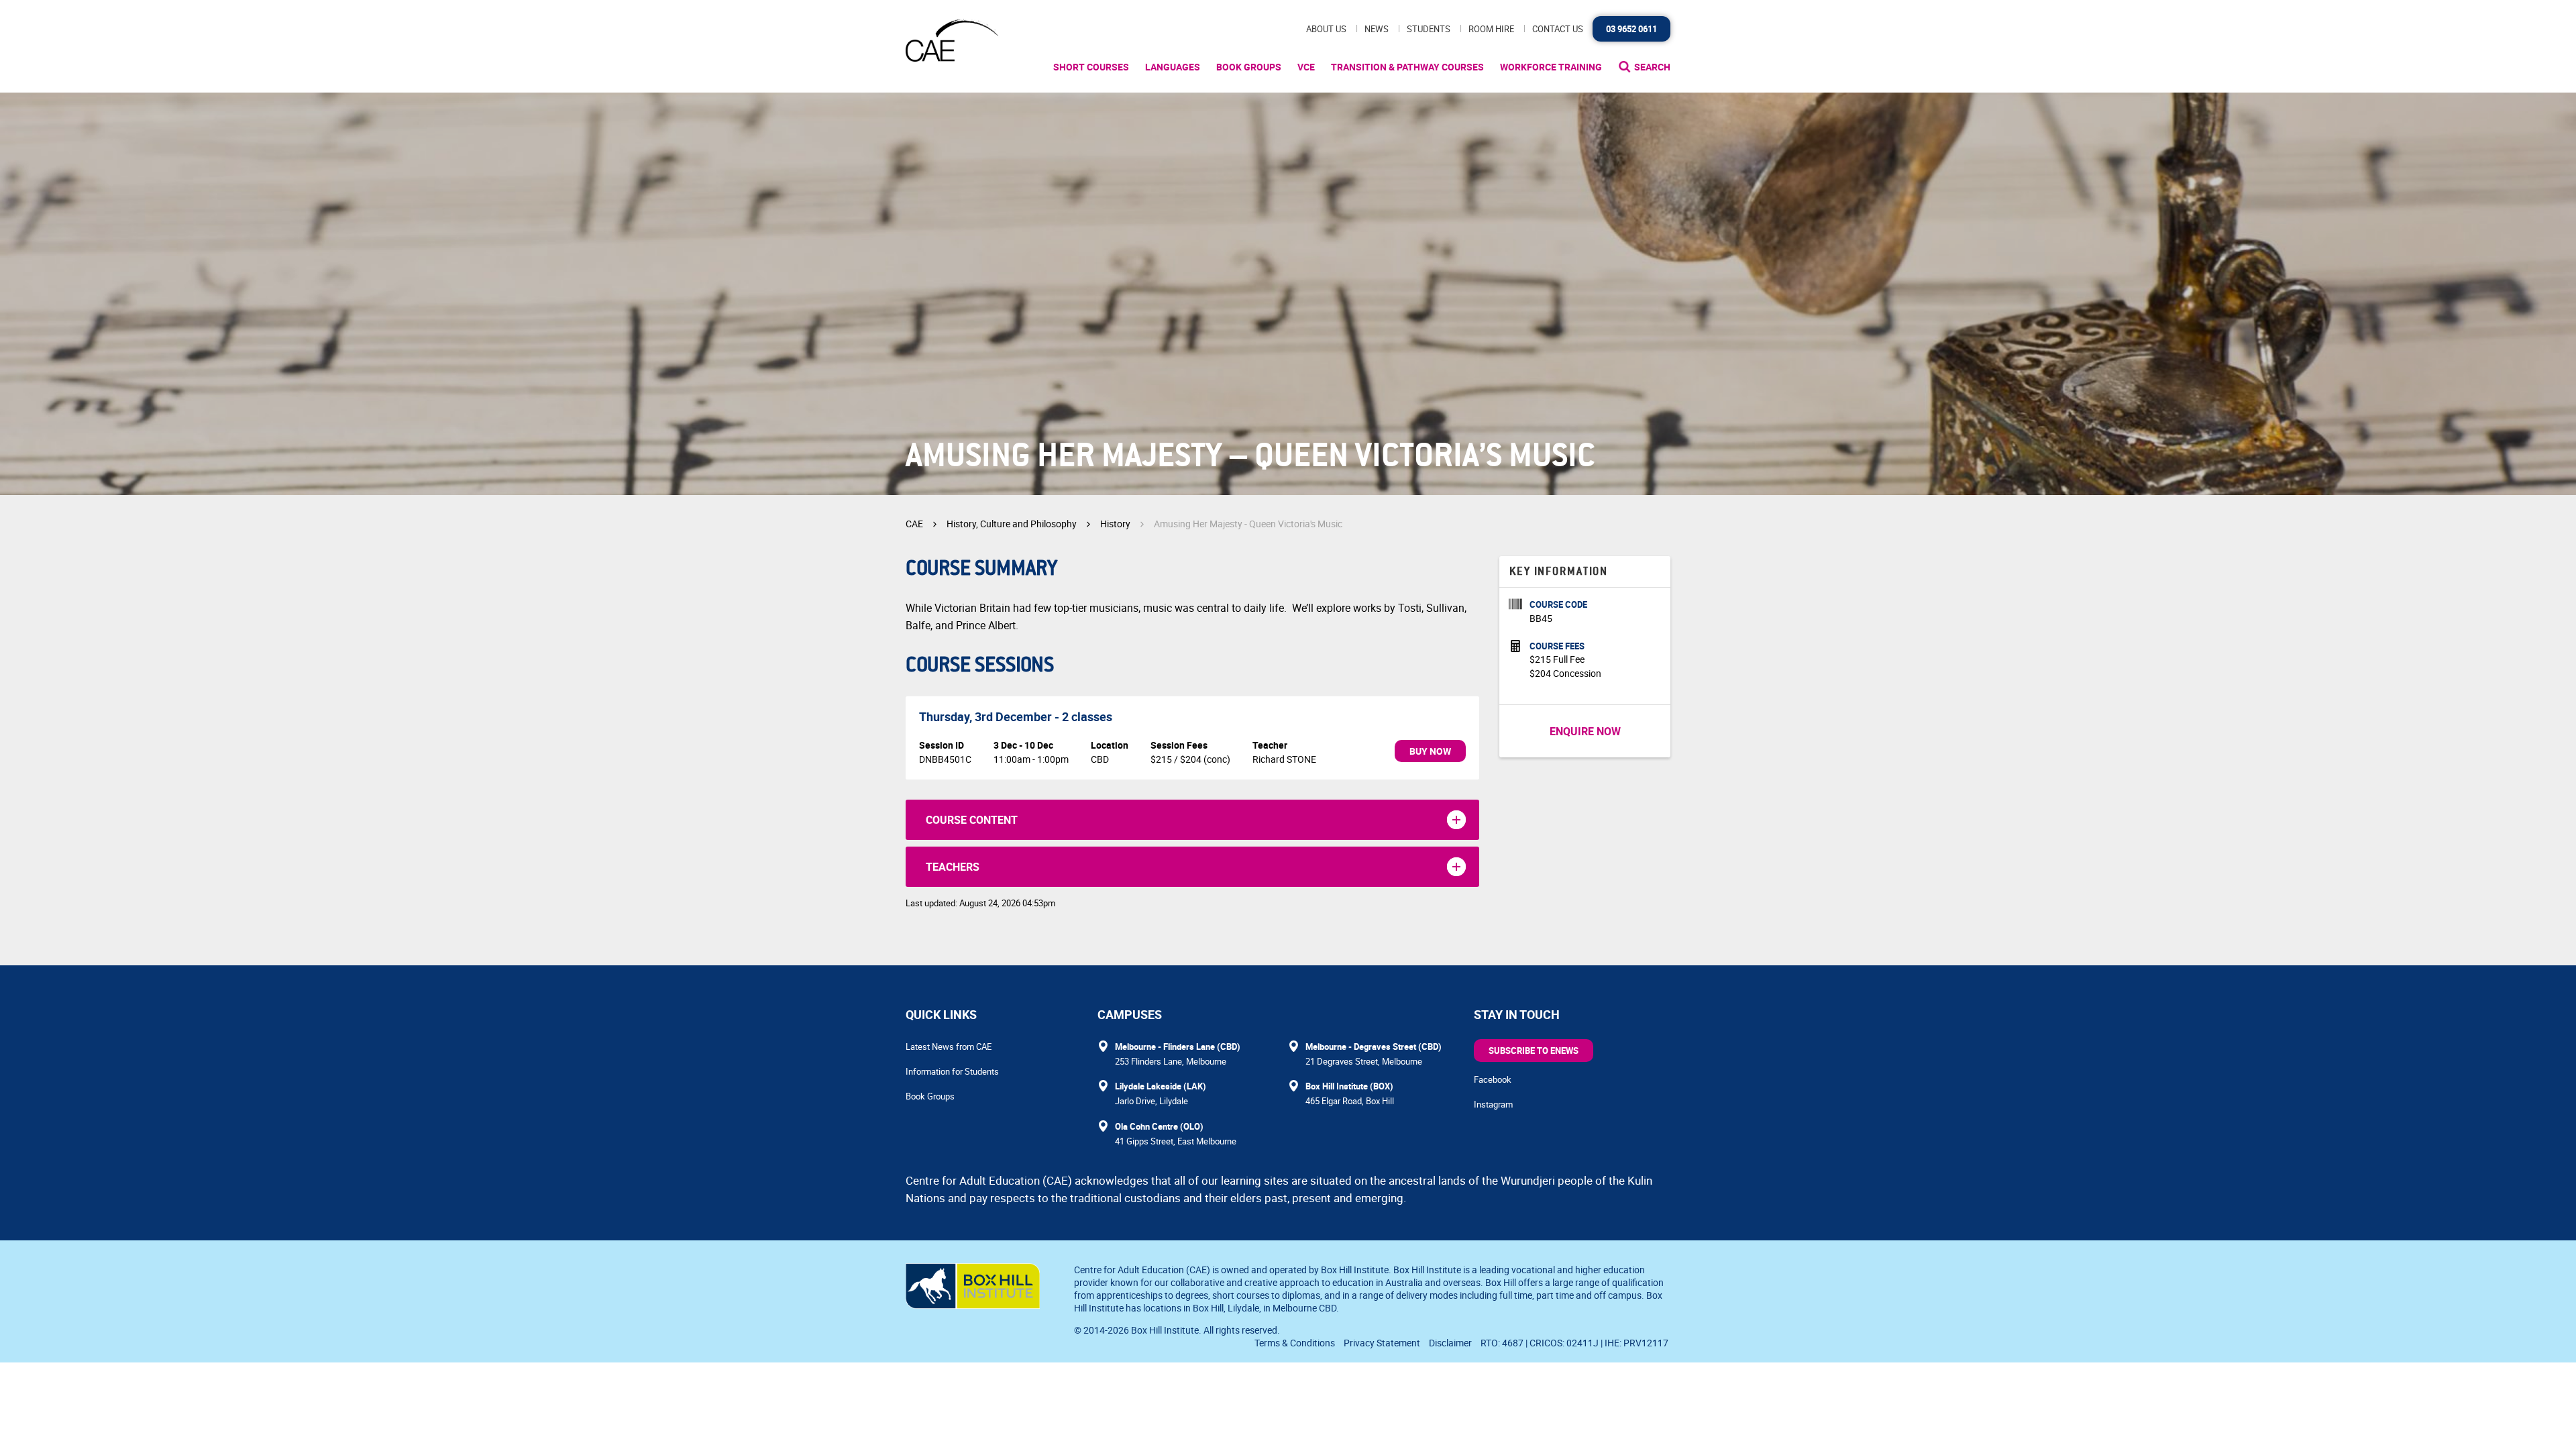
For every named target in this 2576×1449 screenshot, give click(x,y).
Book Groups (1249, 67)
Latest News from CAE (949, 1046)
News (1377, 29)
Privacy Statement (1382, 1343)
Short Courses (1091, 67)
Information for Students (952, 1071)
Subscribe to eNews (1534, 1051)
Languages (1173, 67)
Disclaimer (1450, 1343)
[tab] (1192, 820)
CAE (914, 524)
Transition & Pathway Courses (1407, 67)
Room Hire (1491, 29)
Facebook (1493, 1079)
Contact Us (1558, 29)
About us (1326, 29)
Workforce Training (1551, 67)
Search (1652, 67)
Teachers (953, 867)
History (1115, 524)
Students (1429, 29)
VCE (1306, 67)
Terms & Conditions (1295, 1343)
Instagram (1493, 1104)
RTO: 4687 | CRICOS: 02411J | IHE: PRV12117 (1575, 1343)
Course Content (972, 820)
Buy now (1430, 751)
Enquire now (1585, 731)
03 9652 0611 (1631, 29)
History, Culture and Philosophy (1012, 524)
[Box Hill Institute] (973, 1305)
